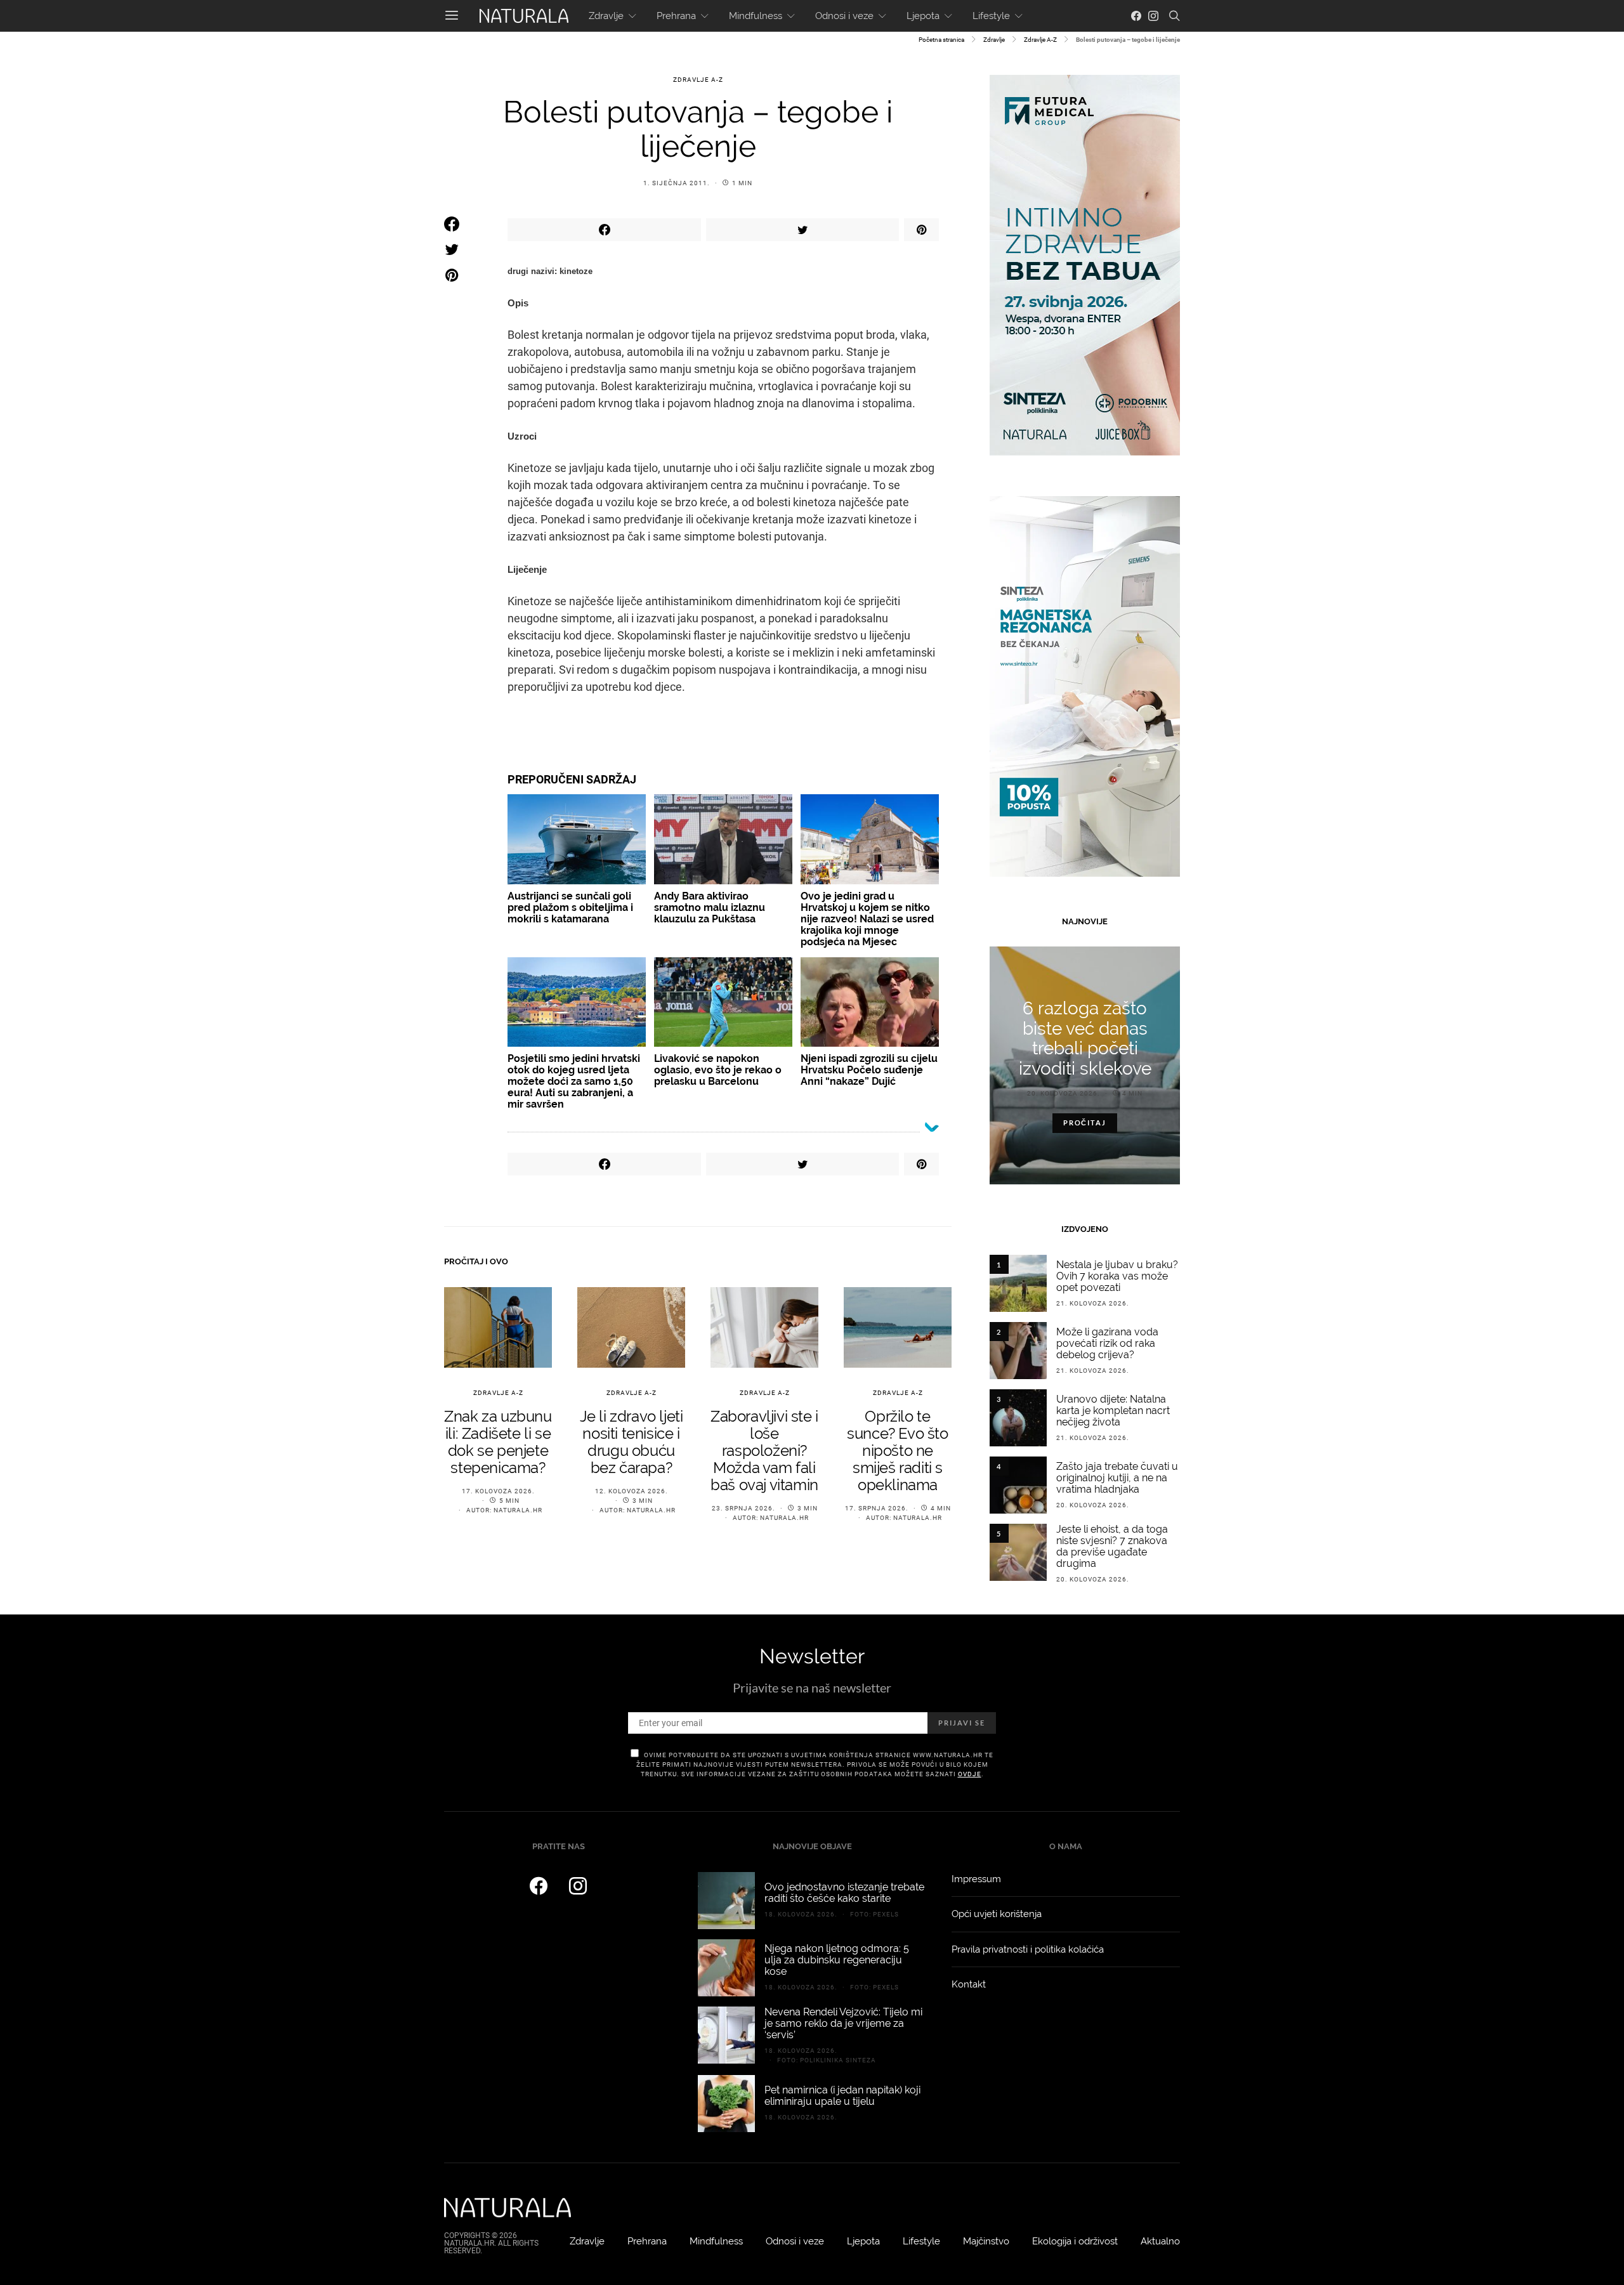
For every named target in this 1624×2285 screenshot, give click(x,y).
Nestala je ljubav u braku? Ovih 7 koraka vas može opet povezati (1117, 1276)
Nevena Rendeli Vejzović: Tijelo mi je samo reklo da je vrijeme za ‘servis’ (843, 2023)
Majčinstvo (986, 2241)
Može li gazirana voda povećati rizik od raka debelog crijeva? (1107, 1343)
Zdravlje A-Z (1040, 40)
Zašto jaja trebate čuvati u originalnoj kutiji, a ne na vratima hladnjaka (1117, 1478)
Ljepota (923, 16)
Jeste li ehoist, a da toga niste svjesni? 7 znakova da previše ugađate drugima (1112, 1546)
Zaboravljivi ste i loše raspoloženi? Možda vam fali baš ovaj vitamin (764, 1450)
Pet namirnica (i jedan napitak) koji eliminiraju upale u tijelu (842, 2096)
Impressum (976, 1879)
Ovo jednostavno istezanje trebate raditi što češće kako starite (844, 1893)
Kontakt (969, 1984)
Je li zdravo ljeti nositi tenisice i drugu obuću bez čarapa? (632, 1442)
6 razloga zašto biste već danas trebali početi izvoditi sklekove (1085, 1038)
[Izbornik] (452, 16)
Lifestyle (991, 16)
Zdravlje (606, 16)
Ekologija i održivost (1075, 2241)
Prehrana (676, 16)
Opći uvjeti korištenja (997, 1914)
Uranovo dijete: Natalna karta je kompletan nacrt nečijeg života (1113, 1411)
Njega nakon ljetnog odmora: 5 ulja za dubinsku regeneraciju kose (837, 1960)
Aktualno (1160, 2241)
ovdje (970, 1774)
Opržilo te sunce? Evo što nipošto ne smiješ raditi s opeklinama (897, 1450)
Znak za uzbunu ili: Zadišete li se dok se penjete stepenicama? (498, 1442)
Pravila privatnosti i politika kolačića (1028, 1949)
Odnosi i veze (844, 16)
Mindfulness (756, 16)
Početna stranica (941, 40)
